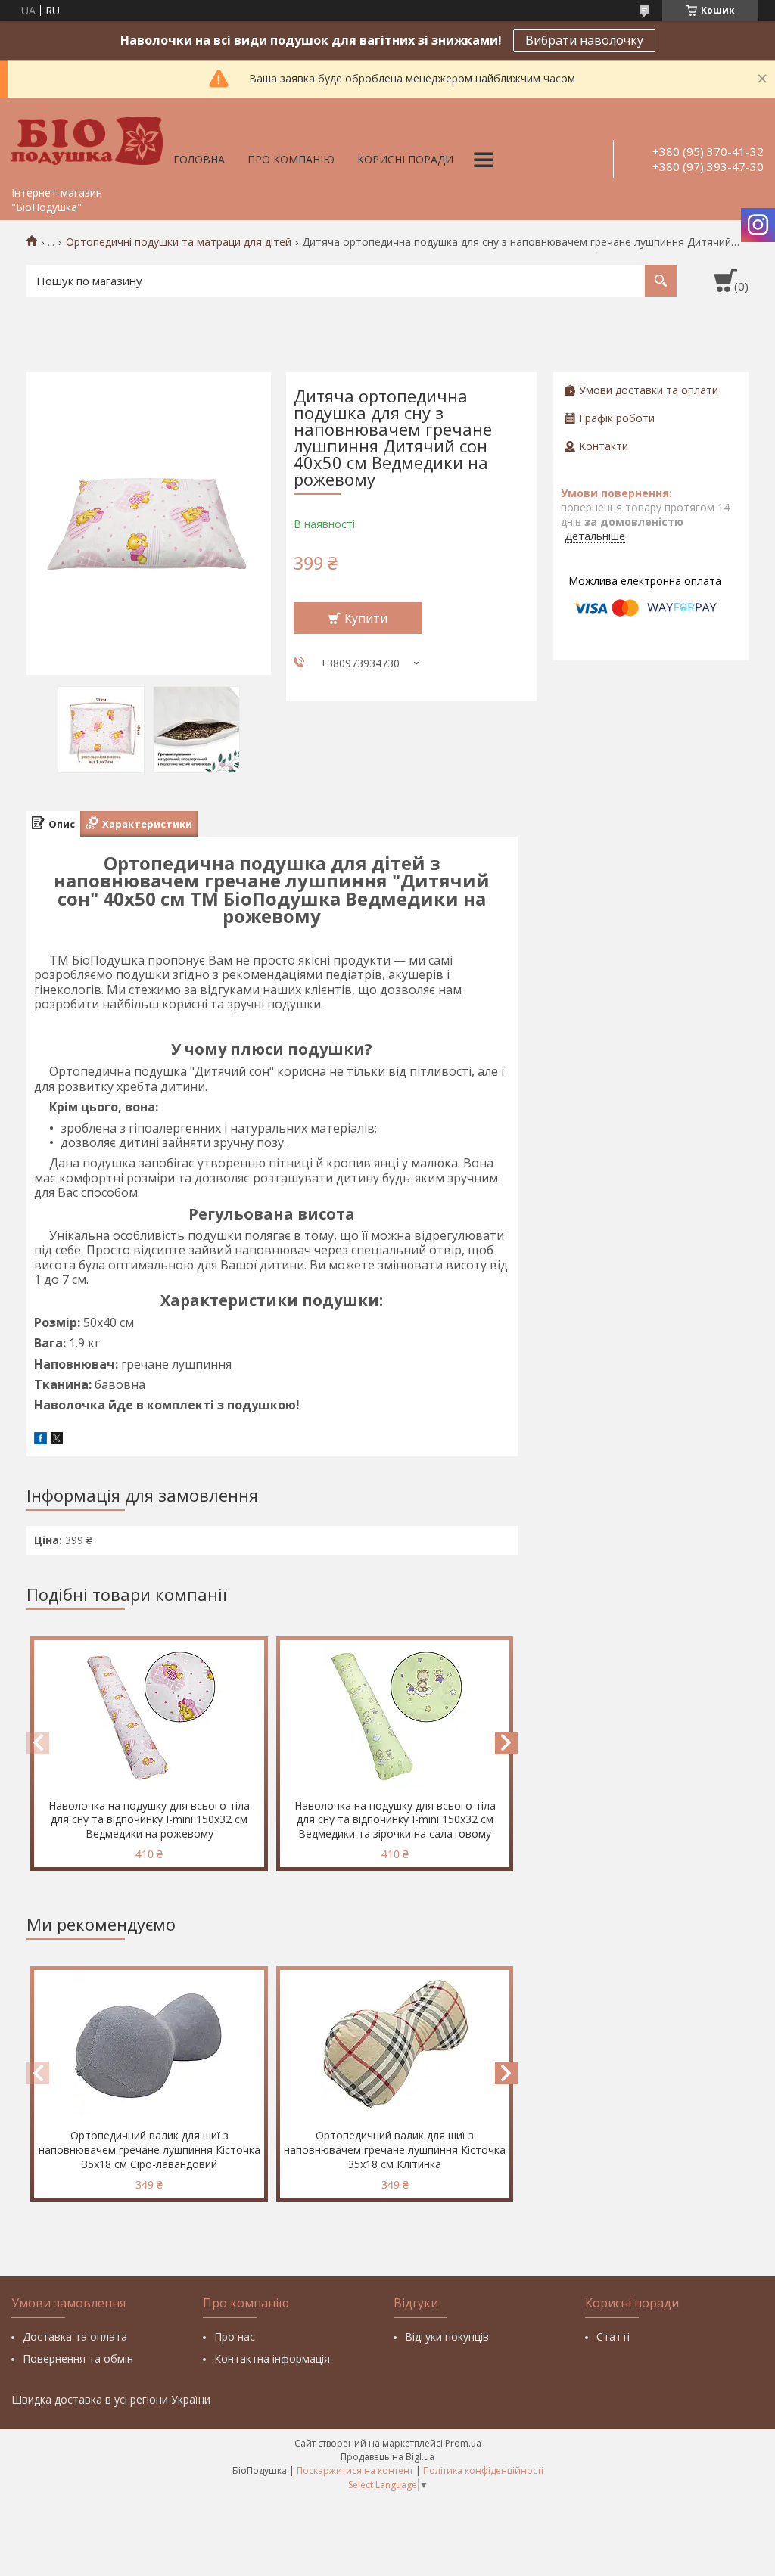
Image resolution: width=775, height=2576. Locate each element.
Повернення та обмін (78, 2358)
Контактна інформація (272, 2358)
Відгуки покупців (447, 2337)
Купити (366, 618)
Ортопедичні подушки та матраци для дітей (179, 242)
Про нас (235, 2337)
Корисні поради (405, 159)
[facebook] (40, 1440)
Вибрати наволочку (584, 40)
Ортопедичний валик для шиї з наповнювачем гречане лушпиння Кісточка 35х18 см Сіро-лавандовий (149, 2150)
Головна (199, 159)
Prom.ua (463, 2443)
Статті (613, 2337)
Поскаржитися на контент (355, 2470)
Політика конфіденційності (483, 2470)
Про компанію (291, 159)
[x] (57, 1440)
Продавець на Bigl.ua (387, 2457)
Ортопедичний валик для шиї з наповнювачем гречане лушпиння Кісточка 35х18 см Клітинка (395, 2150)
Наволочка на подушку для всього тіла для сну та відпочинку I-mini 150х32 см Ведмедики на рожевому (149, 1820)
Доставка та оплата (75, 2337)
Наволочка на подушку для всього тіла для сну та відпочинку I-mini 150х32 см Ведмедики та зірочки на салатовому (395, 1820)
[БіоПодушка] (87, 138)
